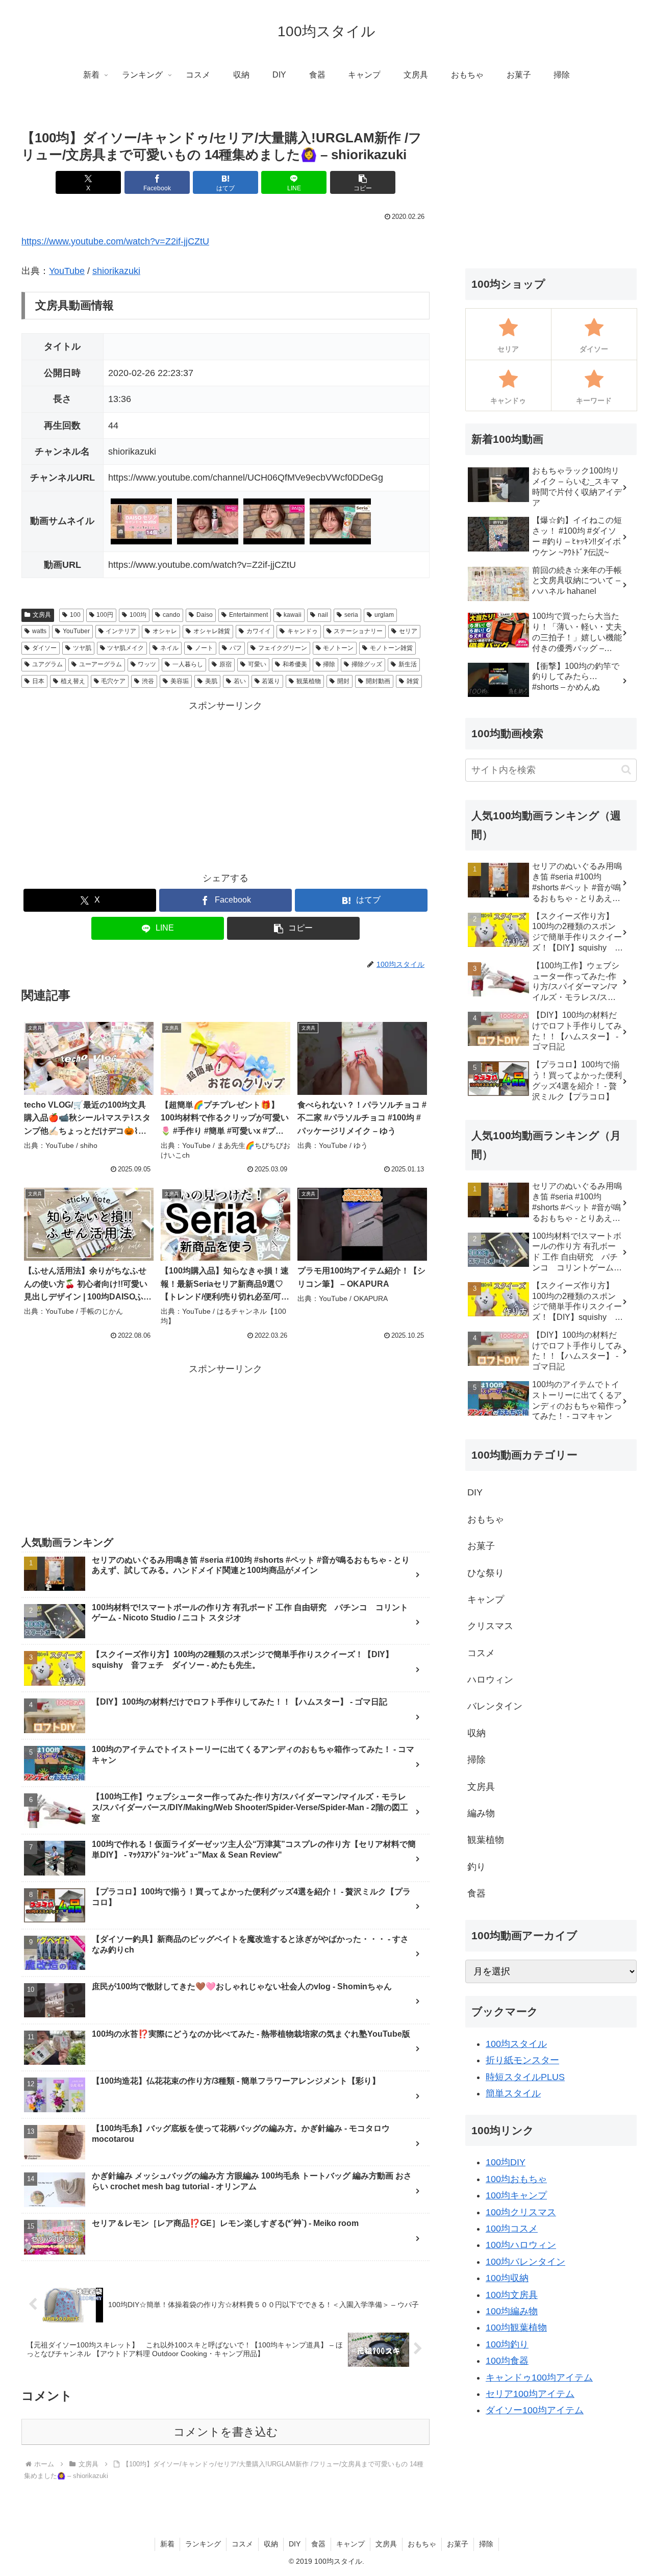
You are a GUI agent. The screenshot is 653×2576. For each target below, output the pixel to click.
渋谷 (148, 681)
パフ (236, 648)
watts (39, 631)
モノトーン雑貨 (391, 648)
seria (351, 615)
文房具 (42, 615)
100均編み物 (512, 2311)
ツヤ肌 (82, 648)
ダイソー (44, 648)
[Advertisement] (225, 785)
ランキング (203, 2544)
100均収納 (507, 2278)
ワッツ (147, 664)
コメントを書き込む (226, 2432)
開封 (343, 681)
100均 (138, 615)
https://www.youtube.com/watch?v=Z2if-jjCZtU (115, 241)
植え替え (73, 681)
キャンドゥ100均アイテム (539, 2378)
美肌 (211, 681)
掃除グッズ (367, 664)
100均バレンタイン (525, 2262)
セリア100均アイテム (530, 2394)
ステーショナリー (358, 631)
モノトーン (338, 648)
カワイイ (259, 631)
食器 (318, 2544)
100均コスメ (512, 2229)
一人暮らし (188, 664)
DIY (295, 2544)
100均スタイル (516, 2044)
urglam (384, 615)
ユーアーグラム (101, 664)
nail (323, 615)
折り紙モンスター (522, 2060)
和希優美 (295, 664)
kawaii (293, 615)
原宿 (225, 664)
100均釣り (507, 2344)
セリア (408, 631)
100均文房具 (512, 2295)
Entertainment (248, 615)
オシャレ (165, 631)
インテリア (121, 631)
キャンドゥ (303, 631)
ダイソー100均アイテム (535, 2410)
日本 (38, 681)
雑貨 (413, 681)
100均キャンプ (516, 2195)
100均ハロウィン (521, 2245)
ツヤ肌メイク (125, 648)
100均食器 (507, 2361)
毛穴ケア (113, 681)
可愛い (257, 664)
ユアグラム (47, 664)
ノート (204, 648)
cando (171, 615)
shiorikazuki (116, 271)
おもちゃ (422, 2544)
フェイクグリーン (283, 648)
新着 (167, 2544)
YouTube (67, 271)
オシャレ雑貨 (212, 631)
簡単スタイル (513, 2093)
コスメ (242, 2544)
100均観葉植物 (516, 2328)
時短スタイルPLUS (525, 2077)
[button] (363, 182)
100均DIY (506, 2162)
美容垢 (180, 681)
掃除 (329, 664)
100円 (105, 615)
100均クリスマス (521, 2212)
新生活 (408, 664)
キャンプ (350, 2544)
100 (75, 615)
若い (240, 681)
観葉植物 (309, 681)
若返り (271, 681)
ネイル (169, 648)
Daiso (205, 615)
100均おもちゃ (516, 2179)
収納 (271, 2544)
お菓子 (458, 2544)
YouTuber (76, 631)
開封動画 (378, 681)
